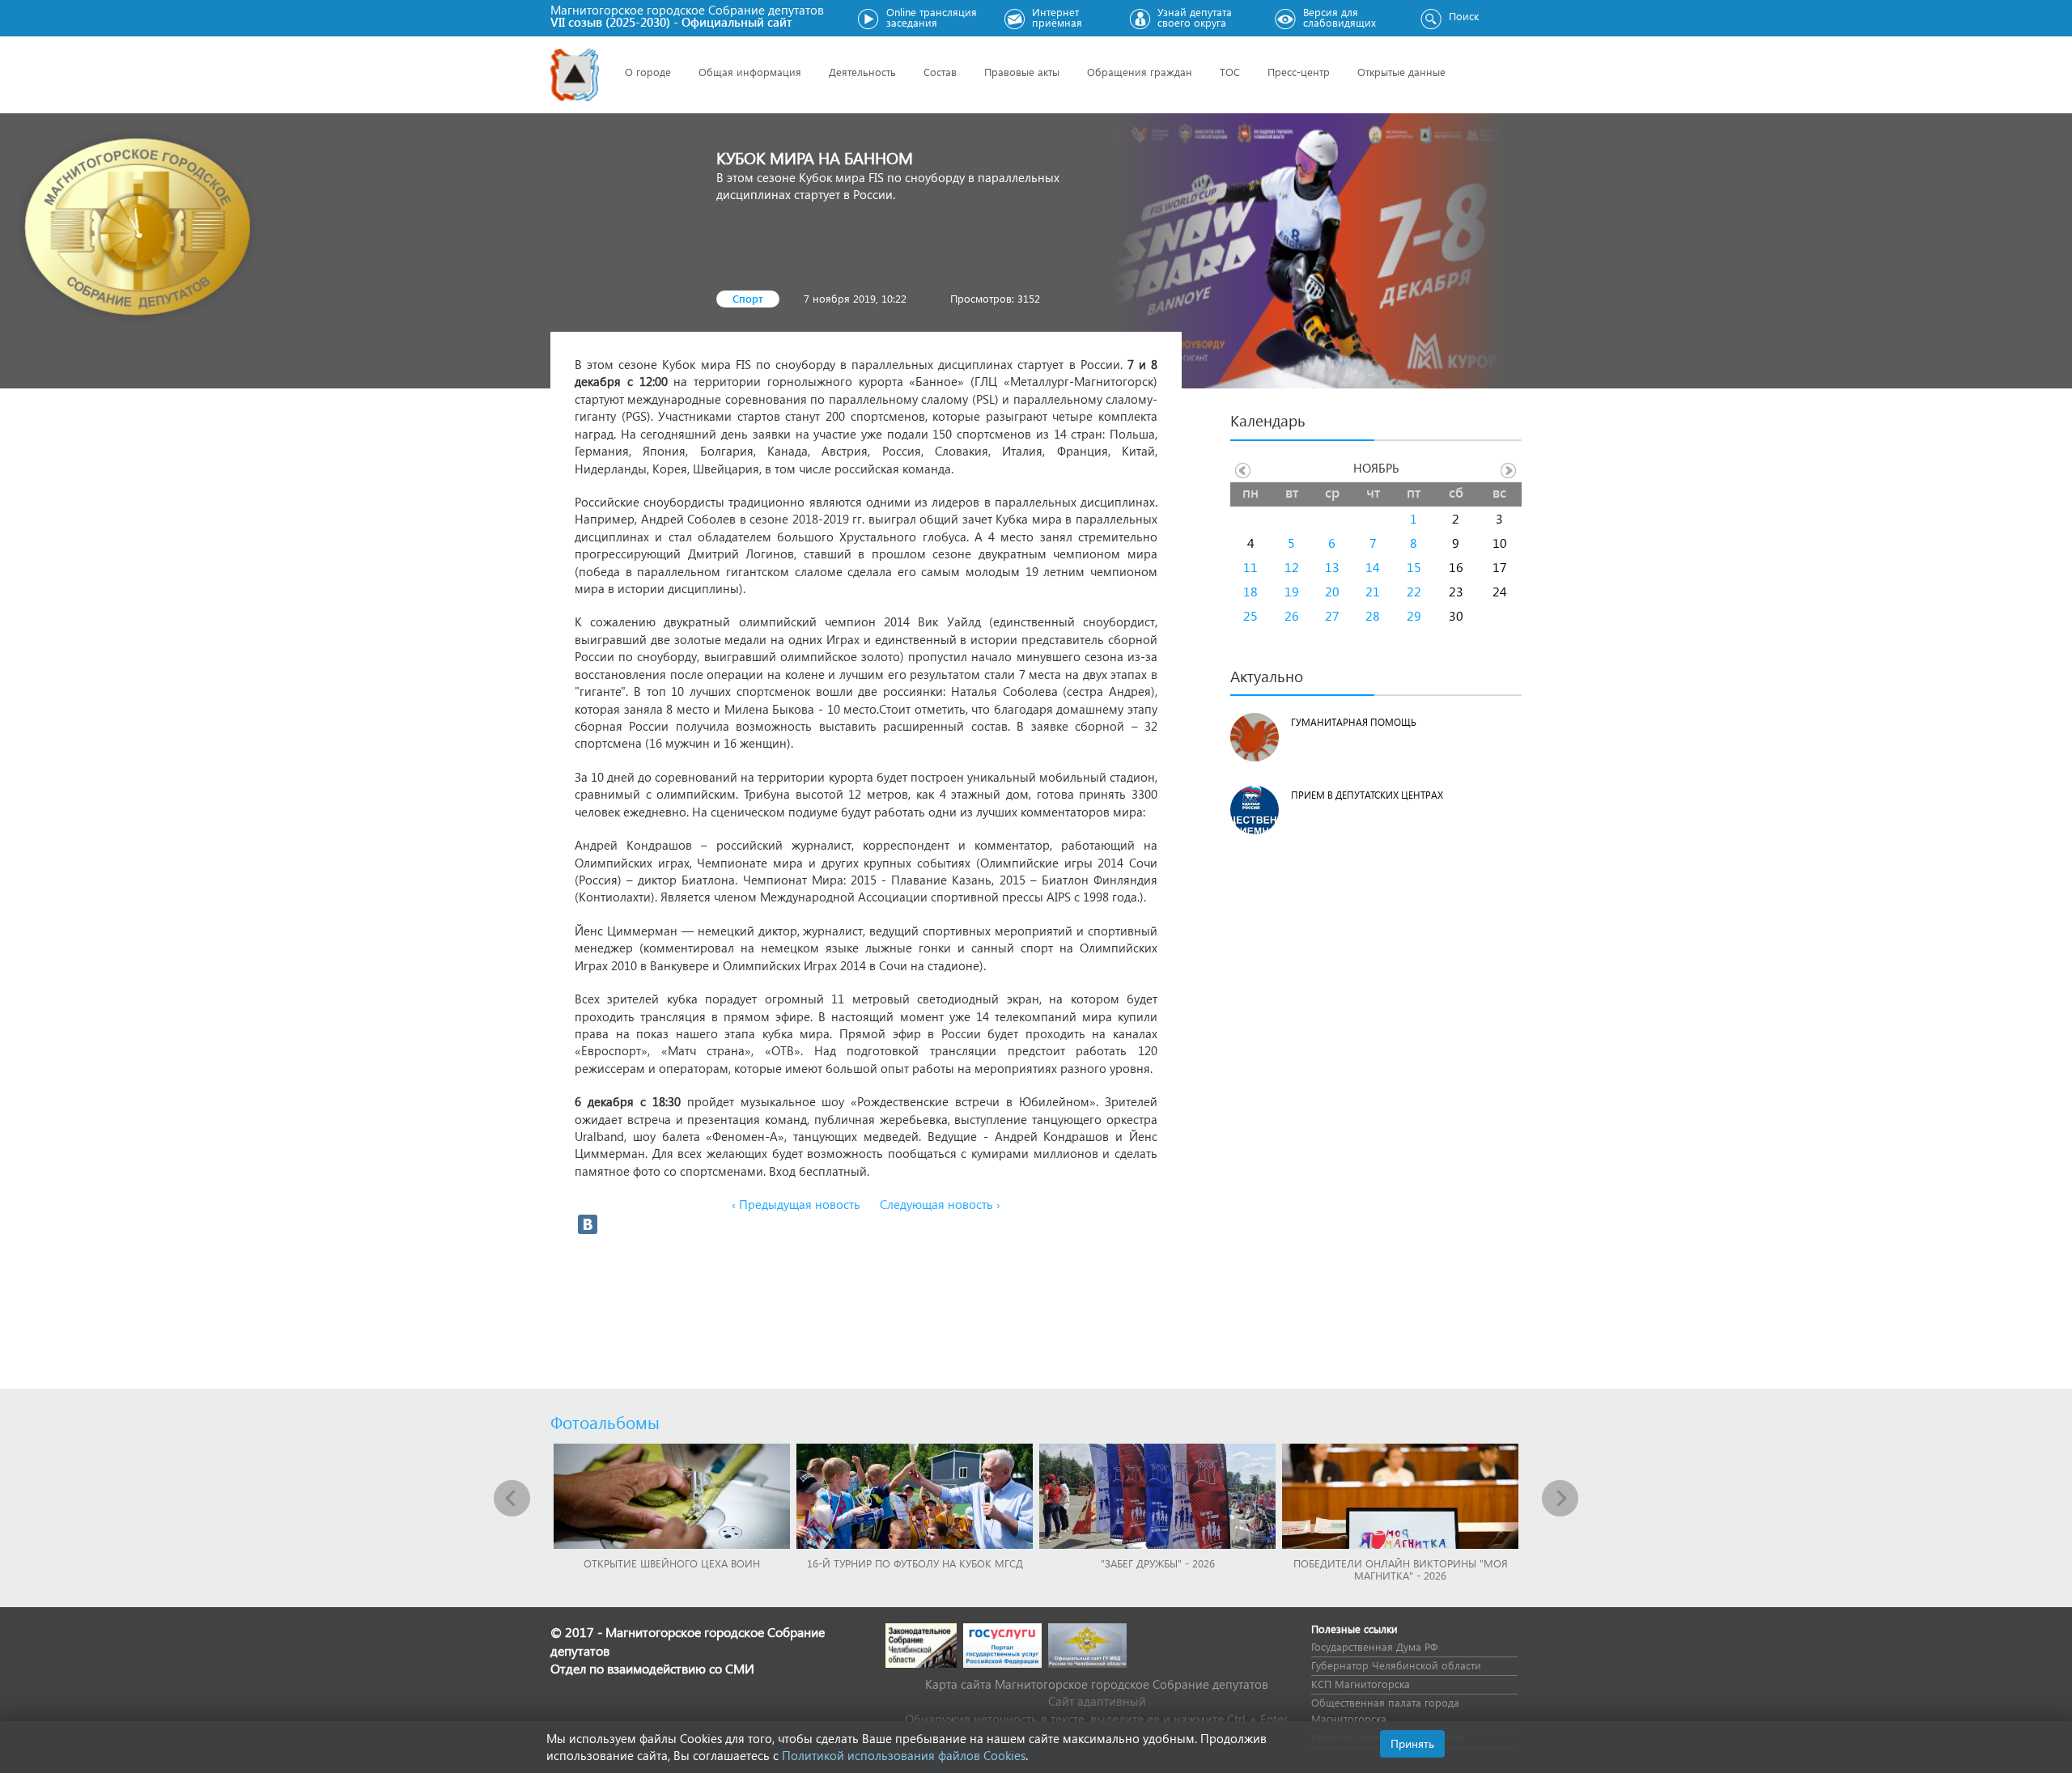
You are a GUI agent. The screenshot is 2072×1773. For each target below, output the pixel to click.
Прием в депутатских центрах (1367, 795)
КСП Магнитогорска (1361, 1684)
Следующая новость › (940, 1204)
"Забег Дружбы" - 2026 (1158, 1563)
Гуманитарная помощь (1354, 722)
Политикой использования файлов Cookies (904, 1755)
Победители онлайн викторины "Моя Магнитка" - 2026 (1401, 1569)
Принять (1412, 1743)
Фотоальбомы (605, 1422)
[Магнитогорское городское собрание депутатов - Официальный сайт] (575, 75)
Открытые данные (1401, 72)
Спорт (748, 298)
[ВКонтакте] (588, 1224)
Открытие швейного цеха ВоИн (672, 1563)
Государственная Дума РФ (1374, 1646)
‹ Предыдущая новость (796, 1204)
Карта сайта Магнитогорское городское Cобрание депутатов (1097, 1684)
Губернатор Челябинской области (1396, 1665)
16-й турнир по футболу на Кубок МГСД (915, 1563)
